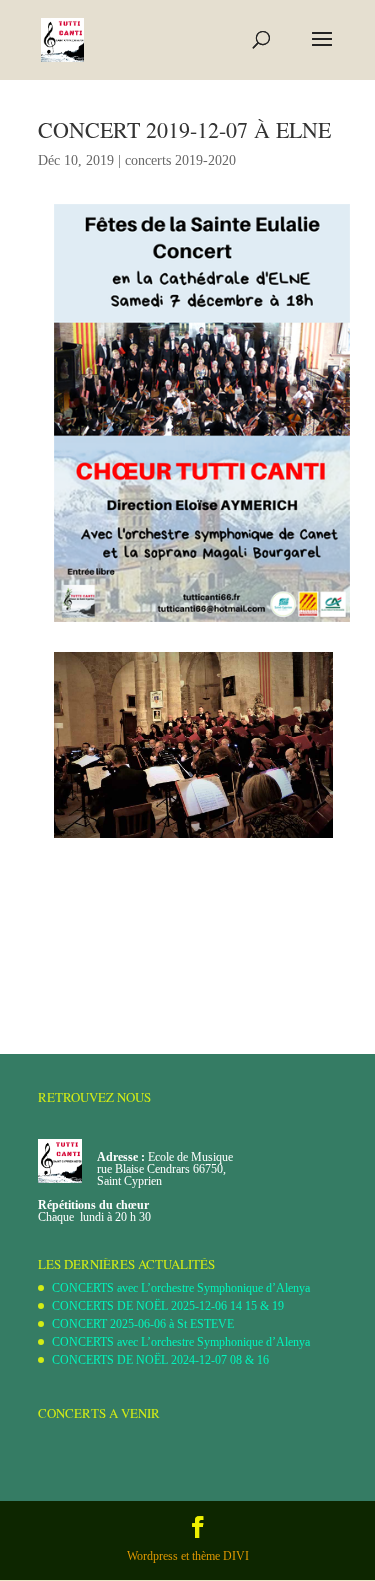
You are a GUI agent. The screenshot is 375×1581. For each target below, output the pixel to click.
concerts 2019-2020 (180, 160)
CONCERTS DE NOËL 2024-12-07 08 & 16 (160, 1360)
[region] (193, 745)
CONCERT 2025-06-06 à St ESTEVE (143, 1324)
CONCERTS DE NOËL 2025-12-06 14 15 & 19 (168, 1306)
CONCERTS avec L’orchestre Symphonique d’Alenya (181, 1288)
